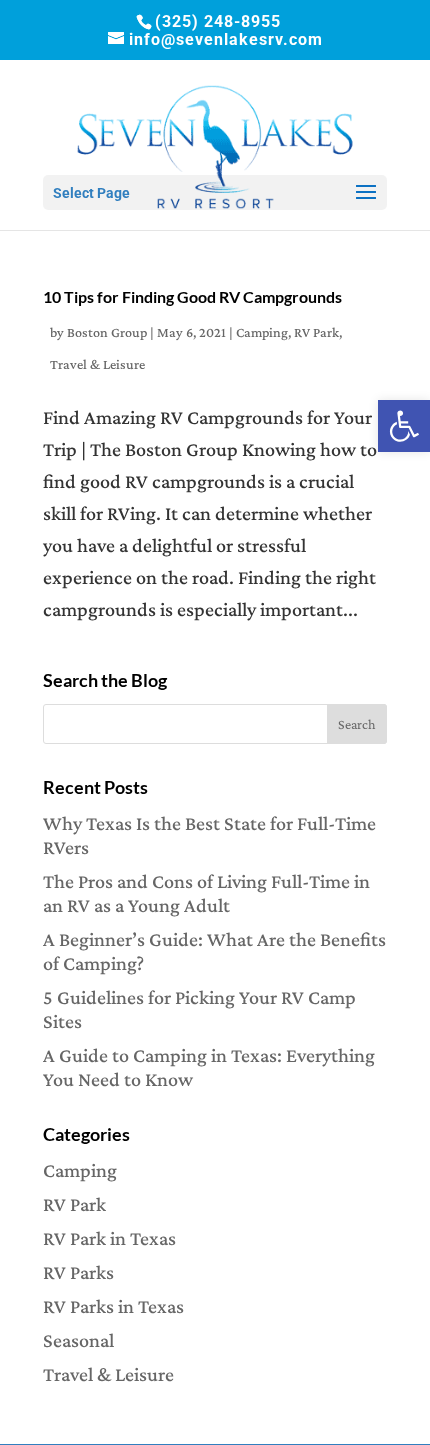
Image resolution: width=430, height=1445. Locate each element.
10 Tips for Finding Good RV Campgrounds (192, 296)
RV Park (316, 332)
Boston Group (107, 332)
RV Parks (78, 1272)
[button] (404, 426)
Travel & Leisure (97, 364)
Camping (262, 332)
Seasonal (78, 1340)
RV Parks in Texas (113, 1306)
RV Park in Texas (109, 1238)
